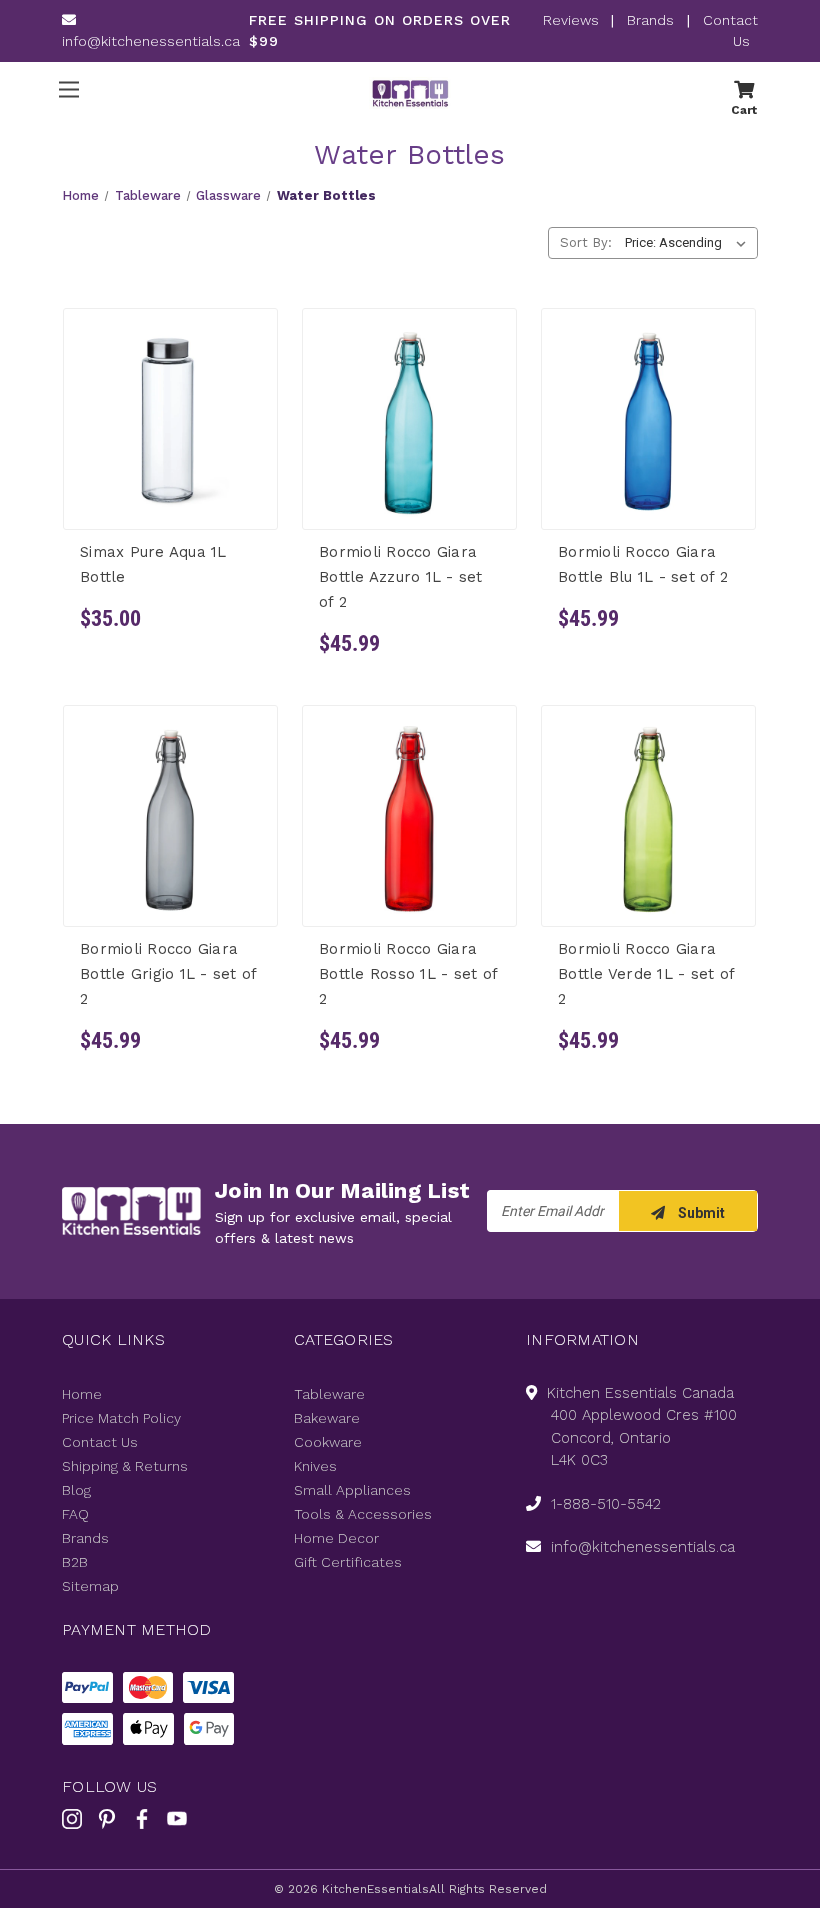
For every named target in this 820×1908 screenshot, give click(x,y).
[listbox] (689, 243)
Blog (76, 1490)
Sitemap (90, 1586)
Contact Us (100, 1442)
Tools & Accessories (363, 1514)
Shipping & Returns (125, 1466)
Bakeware (327, 1418)
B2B (75, 1562)
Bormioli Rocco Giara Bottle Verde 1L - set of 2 (646, 974)
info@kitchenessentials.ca (151, 41)
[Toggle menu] (68, 89)
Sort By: (586, 242)
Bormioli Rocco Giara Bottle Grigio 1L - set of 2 (168, 974)
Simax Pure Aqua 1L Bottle (153, 563)
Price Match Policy (121, 1418)
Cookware (328, 1442)
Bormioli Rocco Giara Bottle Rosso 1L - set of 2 (408, 974)
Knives (315, 1466)
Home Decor (336, 1538)
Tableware (329, 1394)
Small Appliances (352, 1490)
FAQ (75, 1514)
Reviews (573, 20)
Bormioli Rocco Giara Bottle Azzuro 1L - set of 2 (401, 576)
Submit (700, 1213)
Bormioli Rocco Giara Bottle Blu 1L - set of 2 (643, 563)
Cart (744, 109)
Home (82, 1394)
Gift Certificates (348, 1562)
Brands (650, 20)
